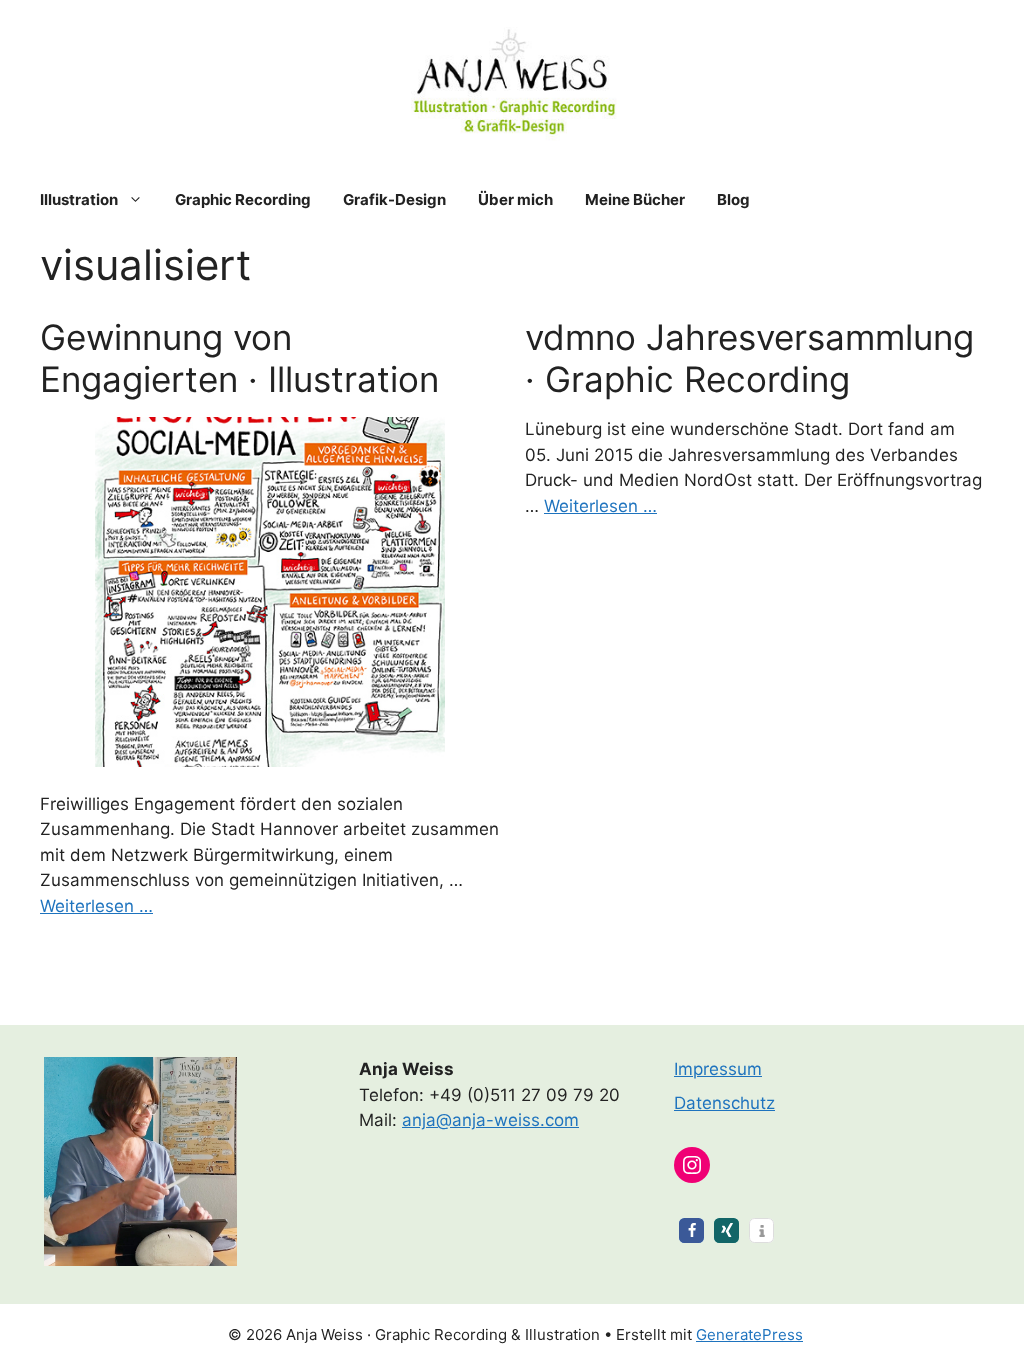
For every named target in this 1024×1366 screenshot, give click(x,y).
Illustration (79, 199)
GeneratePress (749, 1334)
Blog (733, 199)
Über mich (515, 199)
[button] (691, 1230)
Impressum (718, 1069)
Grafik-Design (394, 199)
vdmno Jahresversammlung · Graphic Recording (749, 358)
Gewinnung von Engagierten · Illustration (239, 358)
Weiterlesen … (96, 906)
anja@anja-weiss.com (490, 1120)
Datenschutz (724, 1103)
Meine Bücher (635, 199)
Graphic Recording (243, 199)
